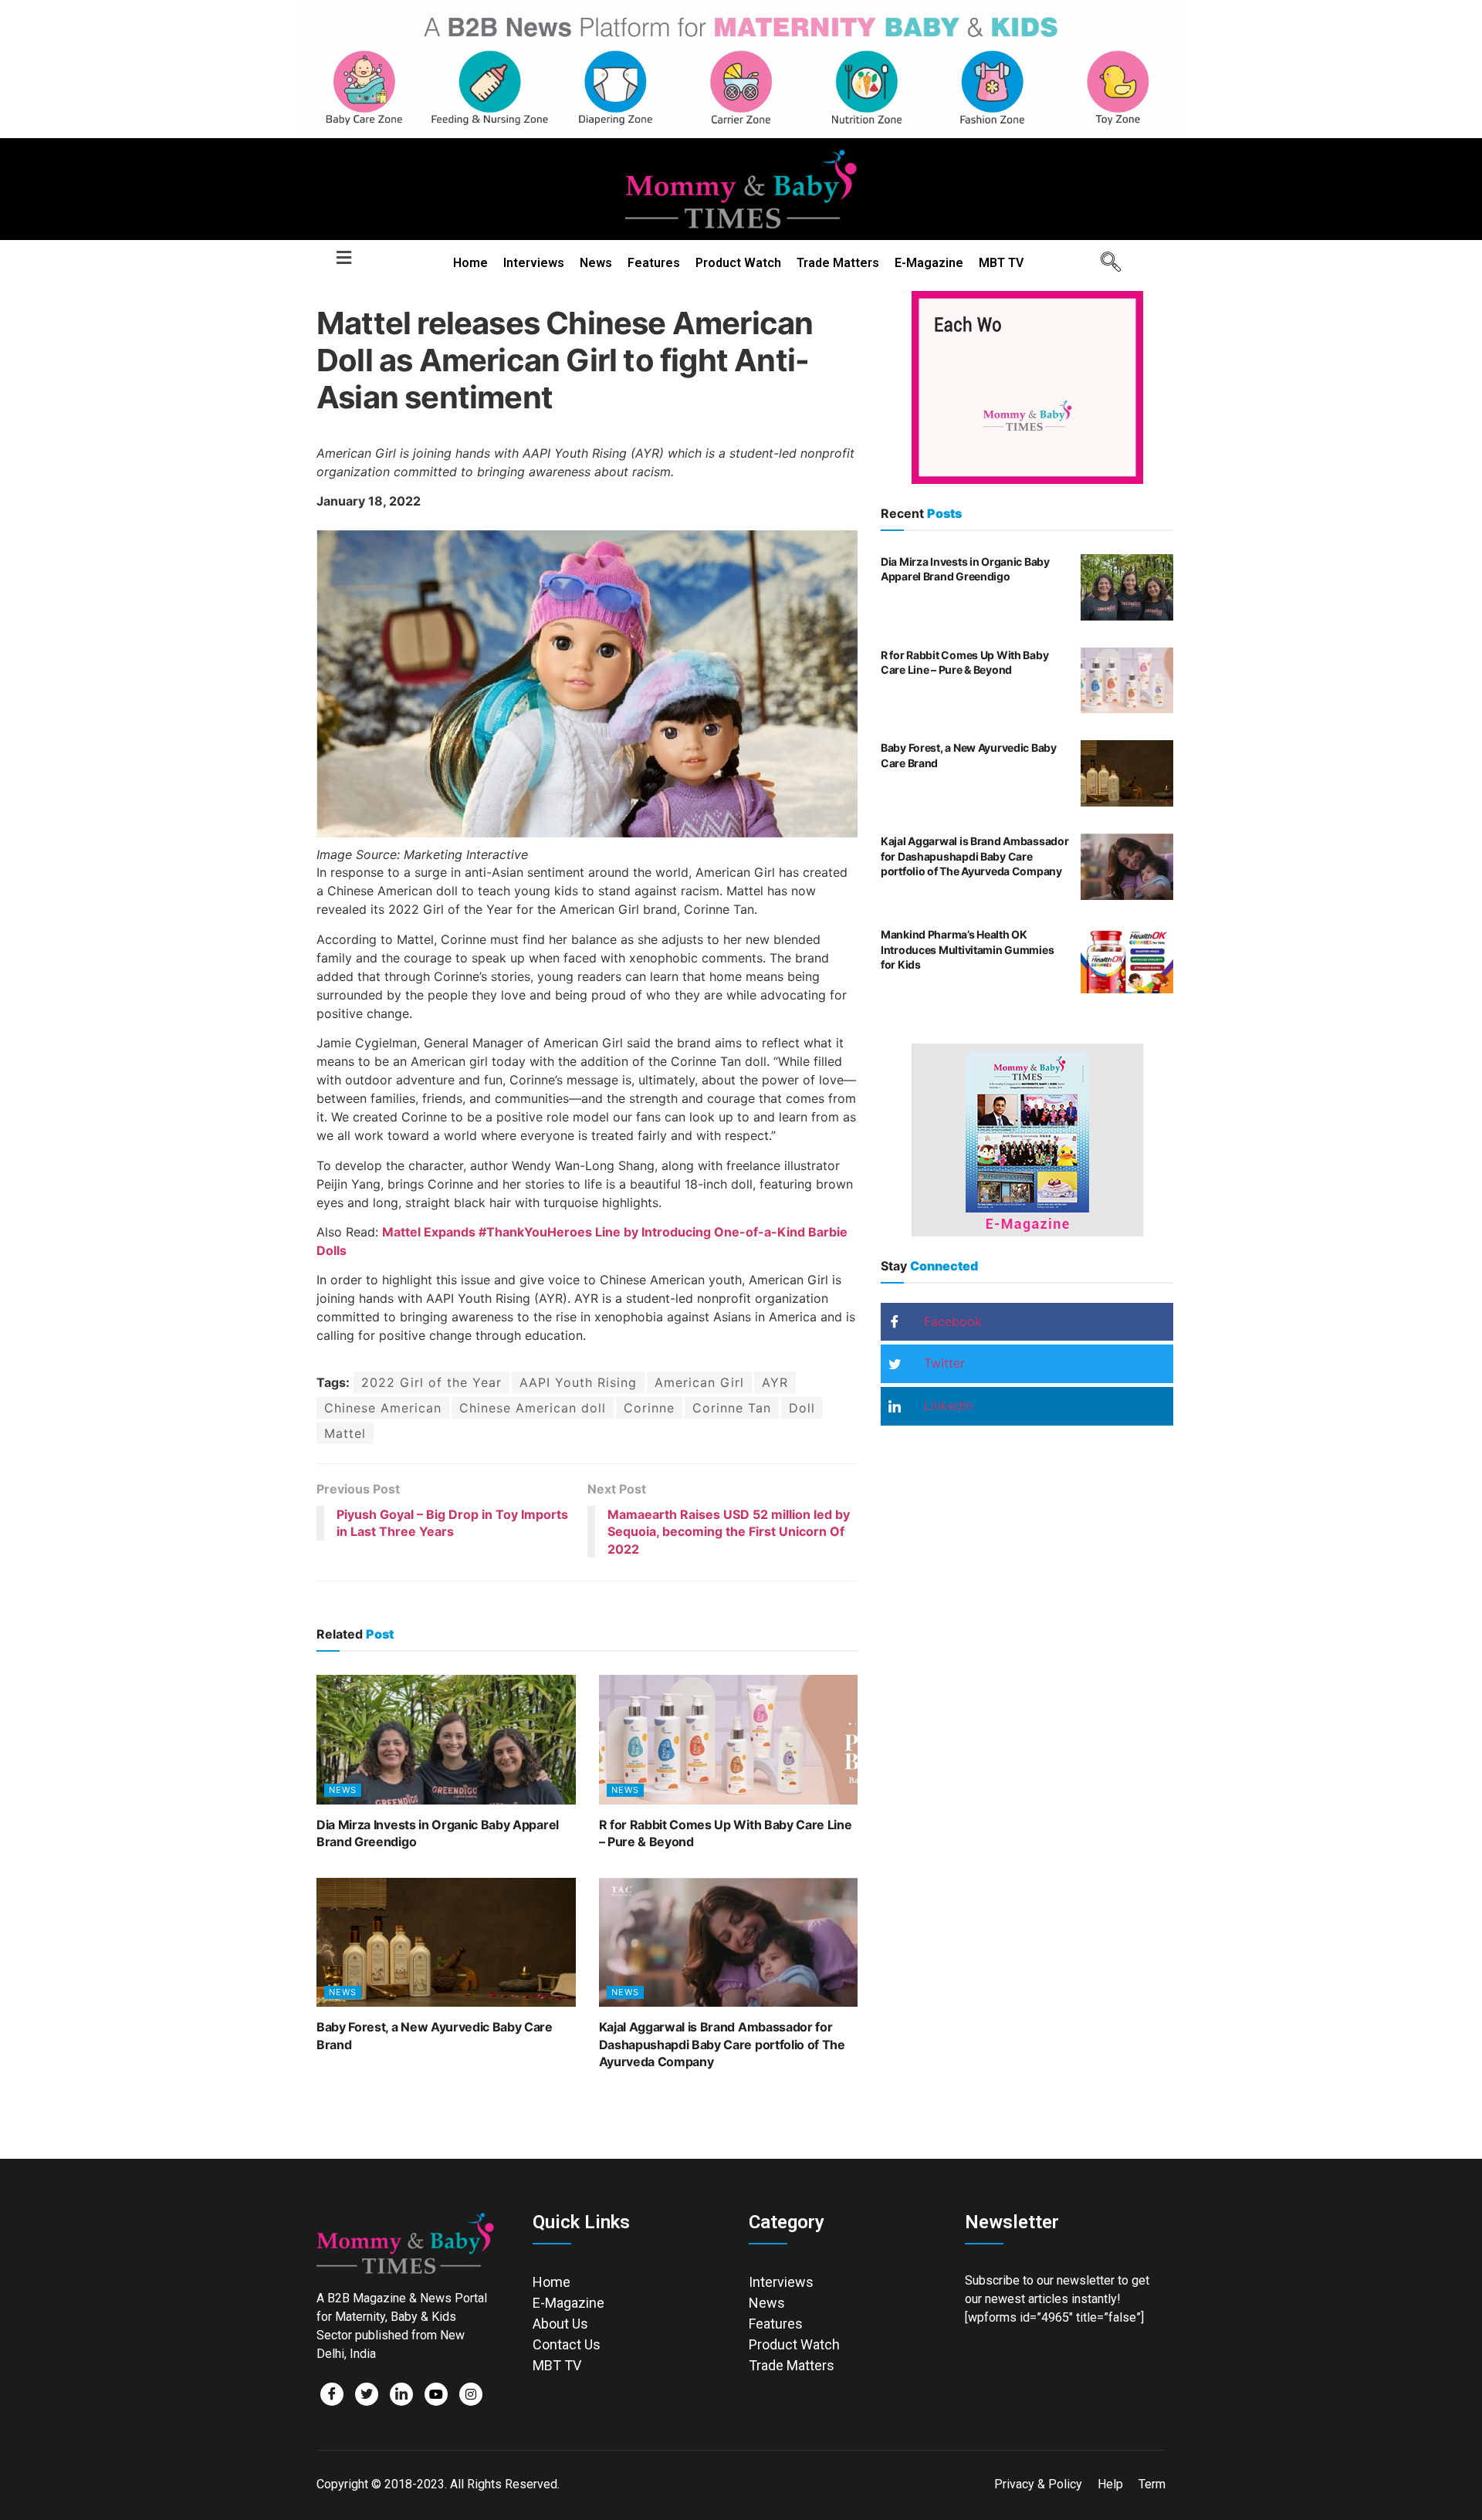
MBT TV (1001, 263)
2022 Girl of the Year (431, 1382)
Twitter (942, 1363)
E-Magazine (929, 263)
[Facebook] (332, 2394)
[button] (343, 258)
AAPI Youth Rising (578, 1382)
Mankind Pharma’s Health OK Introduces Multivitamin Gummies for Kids (967, 949)
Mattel (345, 1433)
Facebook (951, 1321)
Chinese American (383, 1408)
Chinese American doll (533, 1408)
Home (470, 263)
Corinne (649, 1408)
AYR (775, 1382)
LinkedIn (946, 1405)
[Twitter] (367, 2394)
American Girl (699, 1382)
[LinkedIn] (401, 2394)
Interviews (534, 263)
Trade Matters (838, 263)
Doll (802, 1408)
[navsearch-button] (1105, 263)
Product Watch (738, 263)
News (596, 263)
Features (654, 263)
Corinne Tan (732, 1408)
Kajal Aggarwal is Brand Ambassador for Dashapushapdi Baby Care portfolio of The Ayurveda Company (722, 2044)
